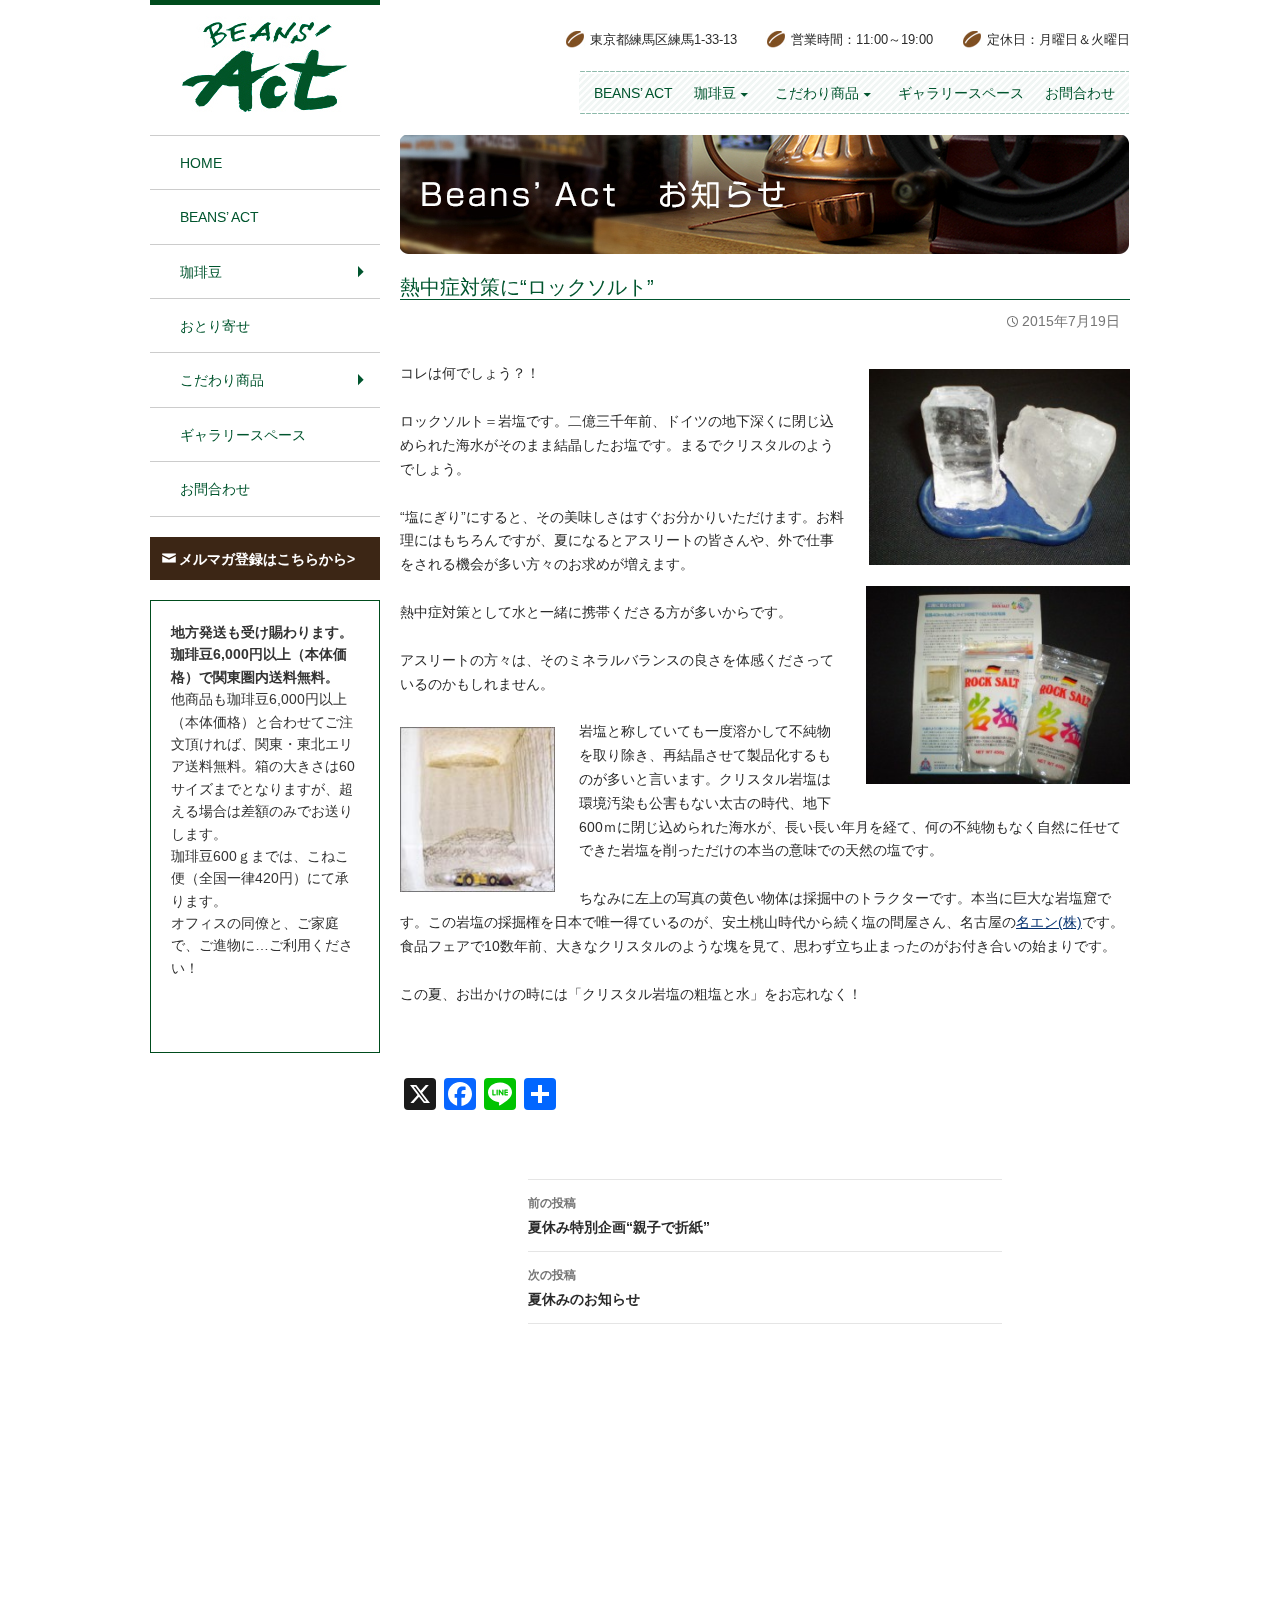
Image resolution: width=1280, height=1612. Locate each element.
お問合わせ (1080, 93)
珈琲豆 (715, 93)
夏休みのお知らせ (584, 1287)
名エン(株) (1049, 922)
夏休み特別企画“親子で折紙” (619, 1215)
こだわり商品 (817, 93)
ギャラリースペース (961, 93)
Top (1232, 1564)
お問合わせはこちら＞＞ (248, 1005)
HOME (201, 163)
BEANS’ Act (633, 93)
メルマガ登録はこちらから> (267, 559)
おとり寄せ (215, 326)
